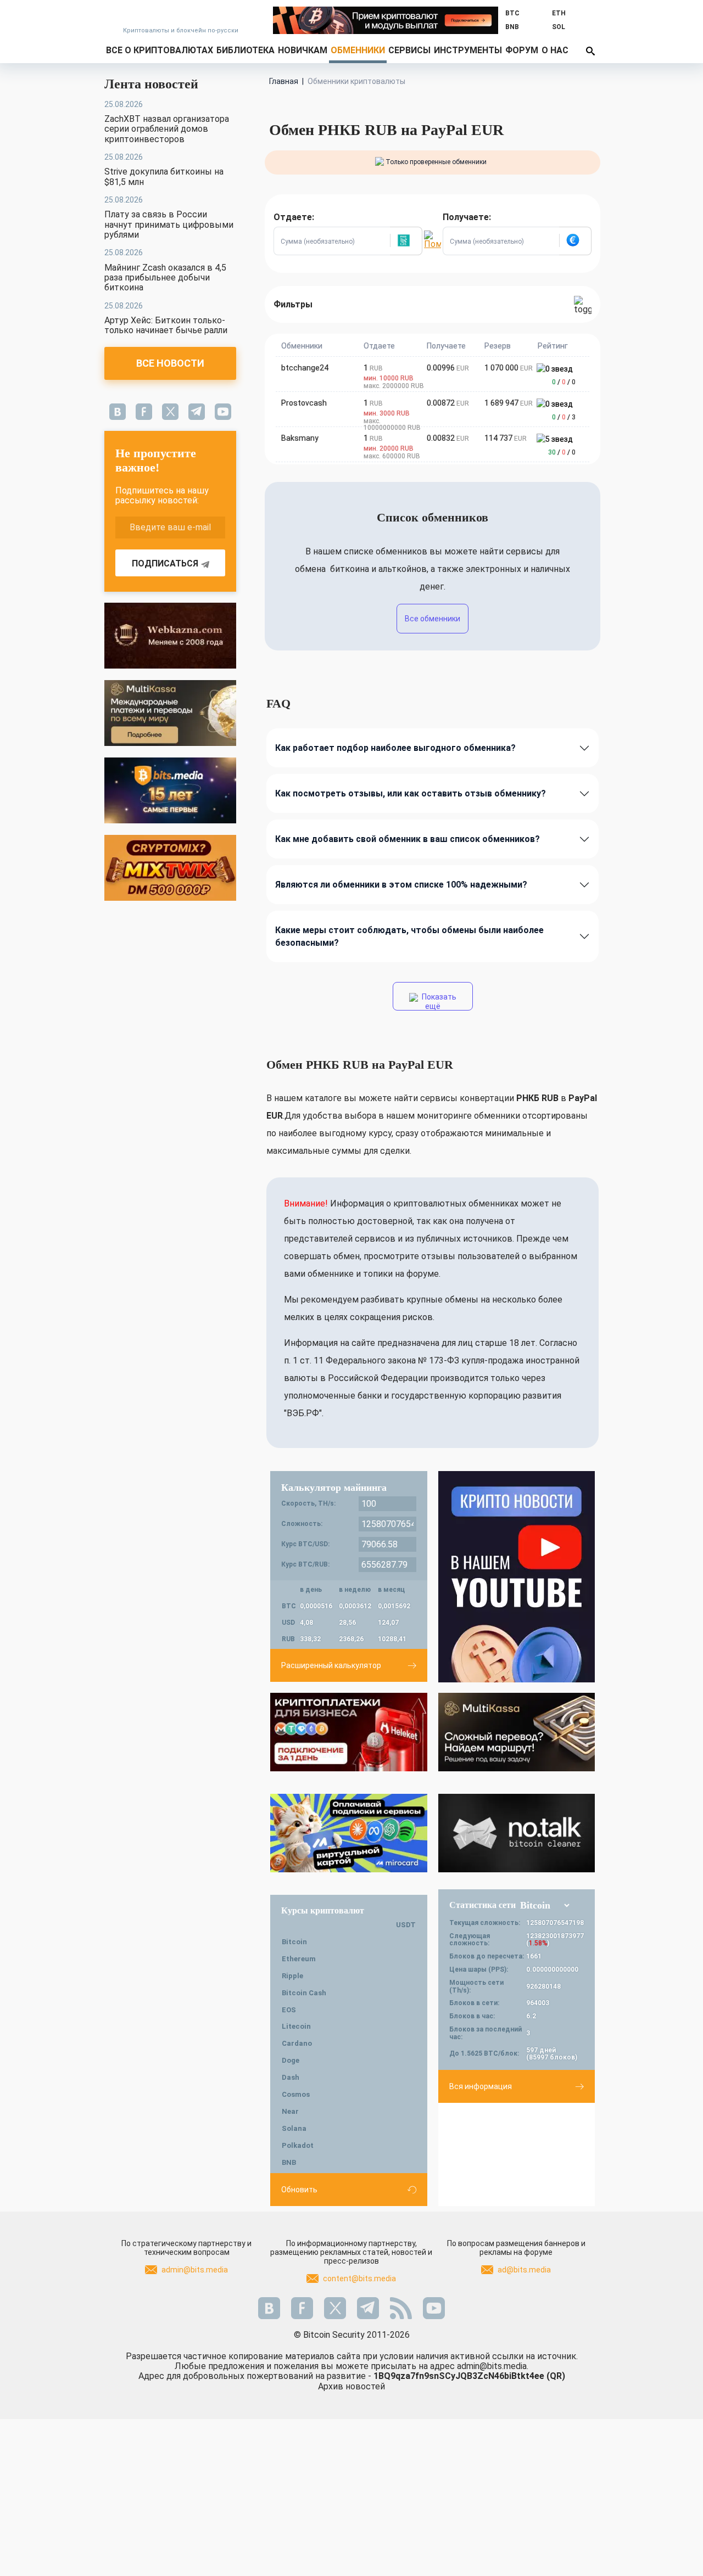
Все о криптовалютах (160, 50)
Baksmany (300, 438)
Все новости (170, 363)
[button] (406, 241)
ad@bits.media (524, 2270)
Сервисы (409, 50)
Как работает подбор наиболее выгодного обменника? (395, 748)
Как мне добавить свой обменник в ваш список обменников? (408, 839)
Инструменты (468, 50)
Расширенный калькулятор (331, 1665)
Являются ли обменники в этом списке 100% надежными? (401, 885)
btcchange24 (305, 368)
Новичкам (303, 50)
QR (556, 2376)
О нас (555, 50)
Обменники (358, 50)
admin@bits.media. (493, 2366)
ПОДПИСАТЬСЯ (165, 563)
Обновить (299, 2190)
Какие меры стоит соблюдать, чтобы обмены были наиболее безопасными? (409, 936)
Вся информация (481, 2086)
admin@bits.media (195, 2270)
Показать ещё (438, 1001)
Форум (522, 50)
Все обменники (433, 619)
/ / (564, 382)
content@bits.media (359, 2278)
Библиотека (246, 50)
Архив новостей (351, 2386)
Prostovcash (304, 403)
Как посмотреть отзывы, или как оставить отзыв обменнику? (411, 793)
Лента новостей (151, 84)
